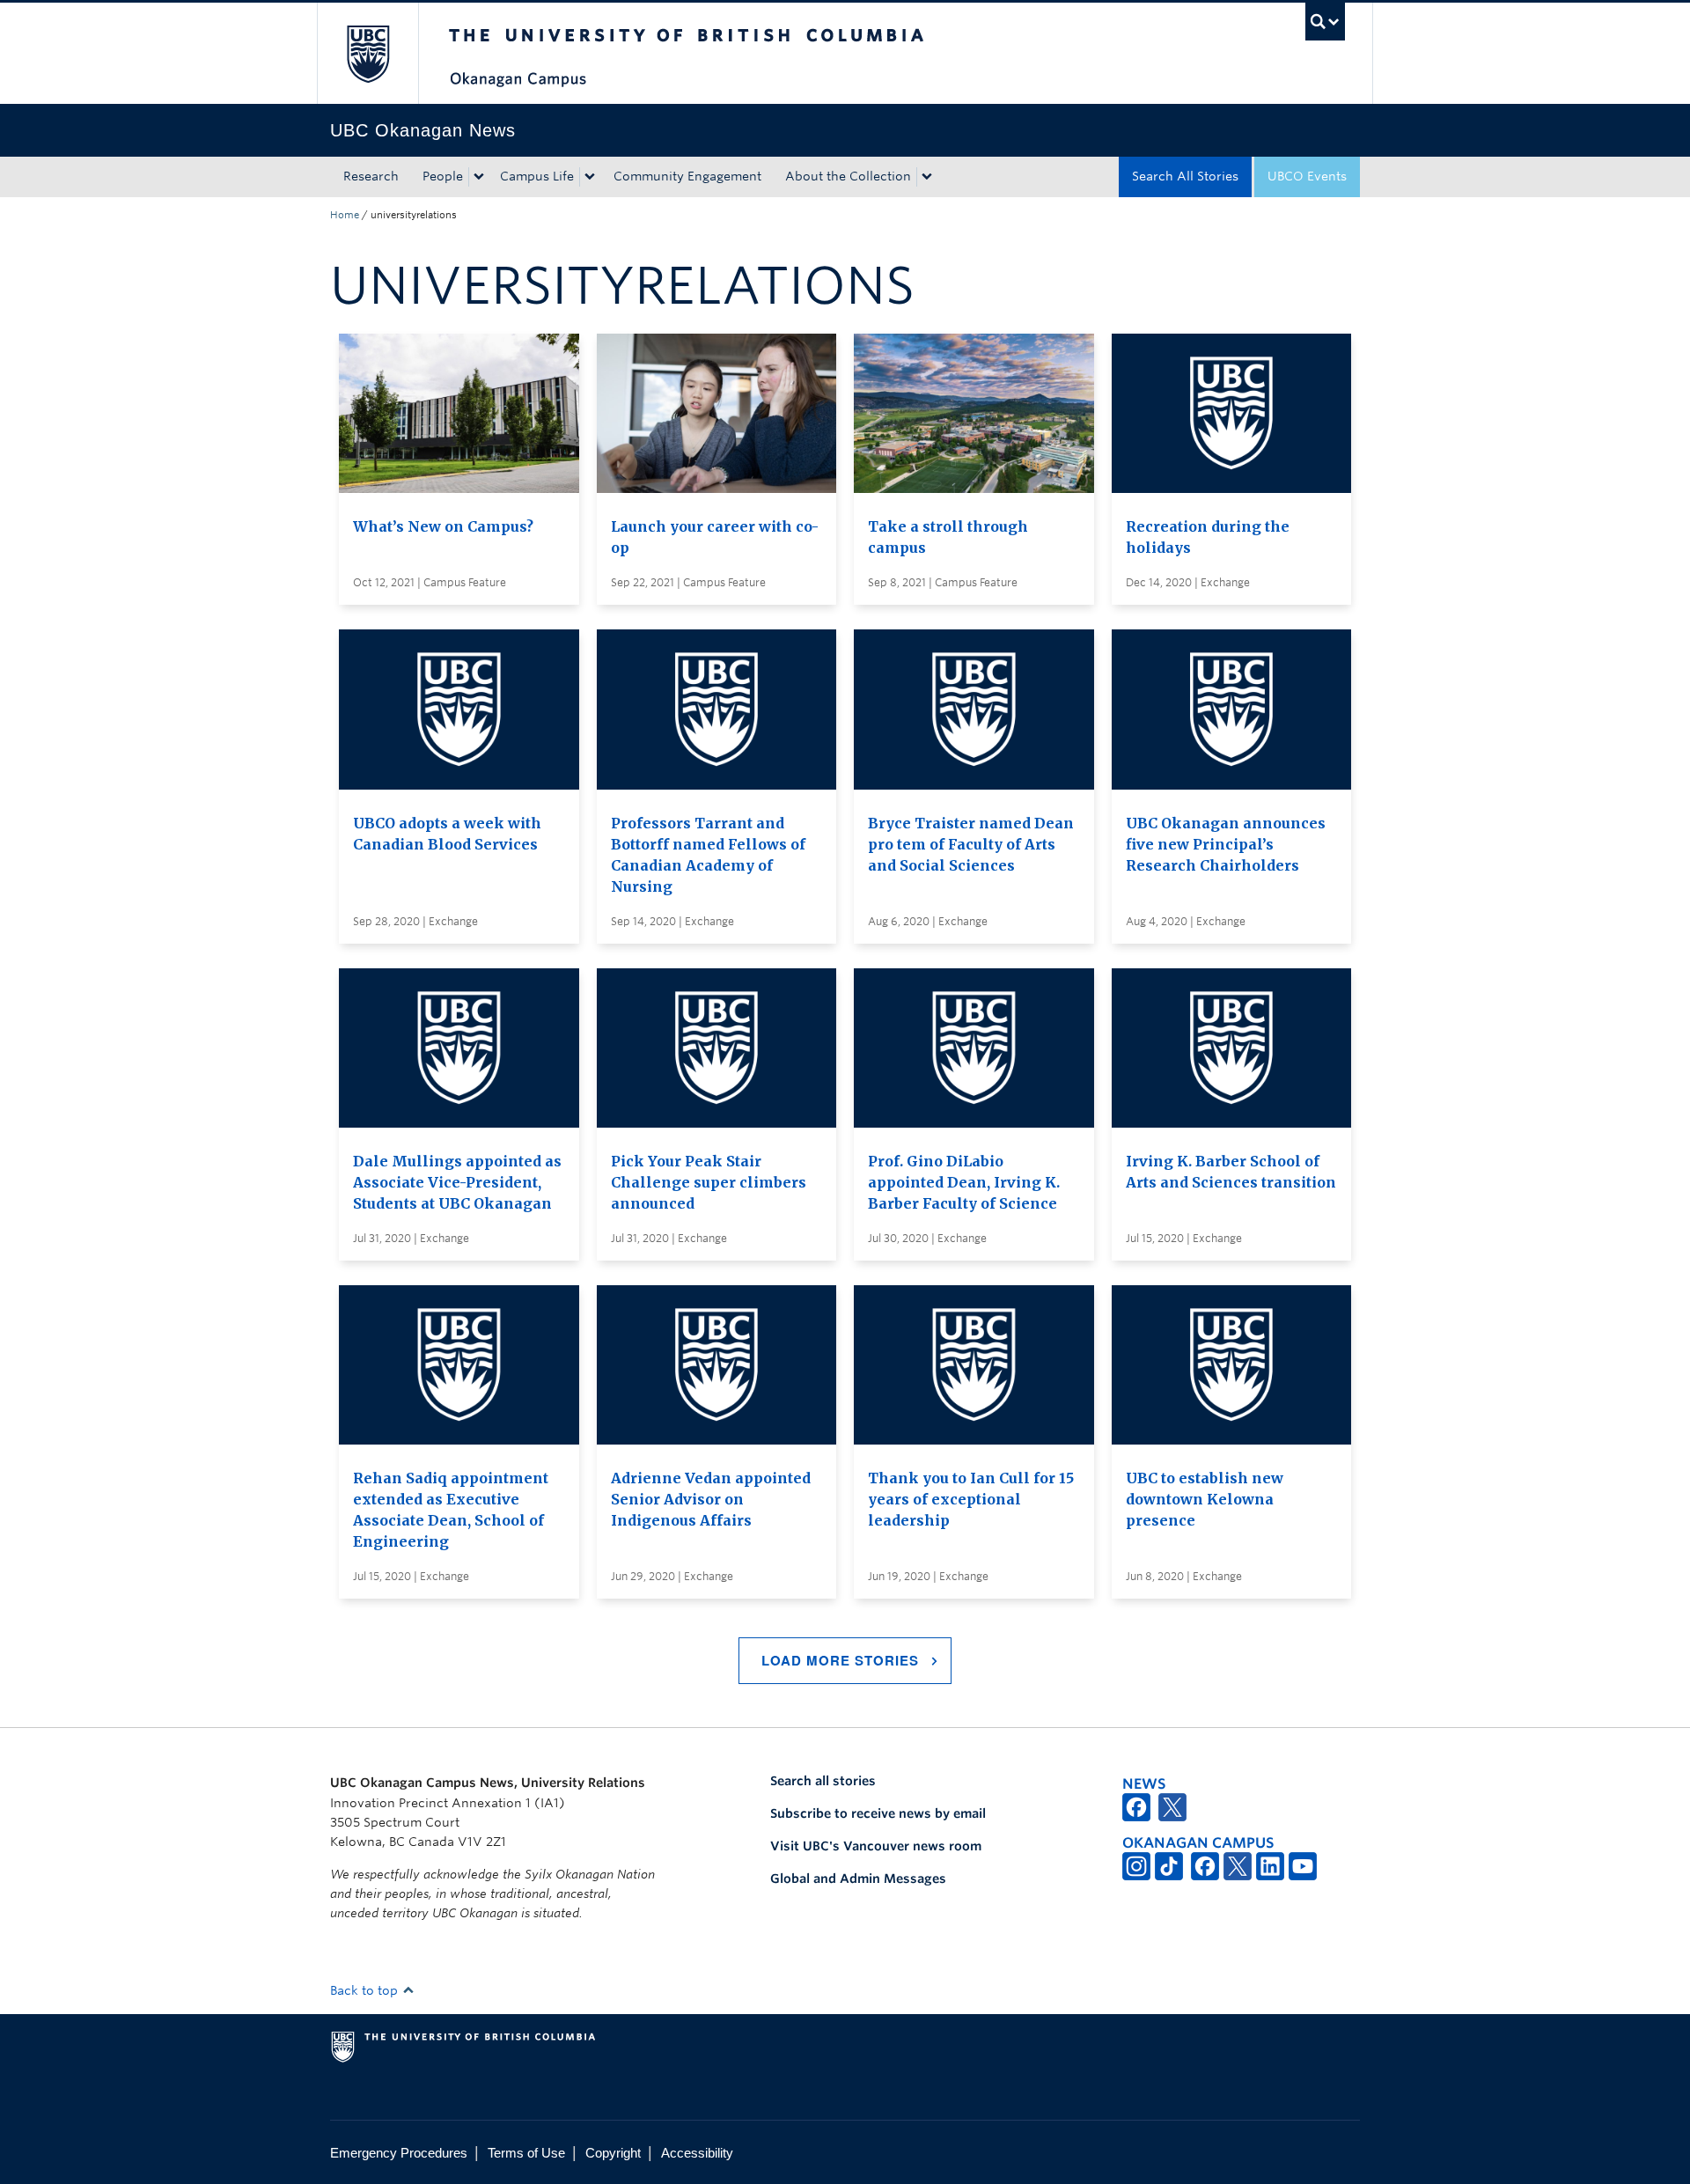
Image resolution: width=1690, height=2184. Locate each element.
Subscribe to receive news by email (878, 1813)
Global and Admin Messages (858, 1879)
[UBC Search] (1325, 22)
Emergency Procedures (399, 2153)
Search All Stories (1185, 176)
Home (345, 215)
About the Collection (848, 176)
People (443, 176)
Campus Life (537, 176)
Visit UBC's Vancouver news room (876, 1846)
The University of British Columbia (367, 53)
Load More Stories (840, 1660)
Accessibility (697, 2153)
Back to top (366, 1990)
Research (371, 176)
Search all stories (823, 1781)
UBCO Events (1307, 176)
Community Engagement (687, 176)
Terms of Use (526, 2153)
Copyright (613, 2153)
